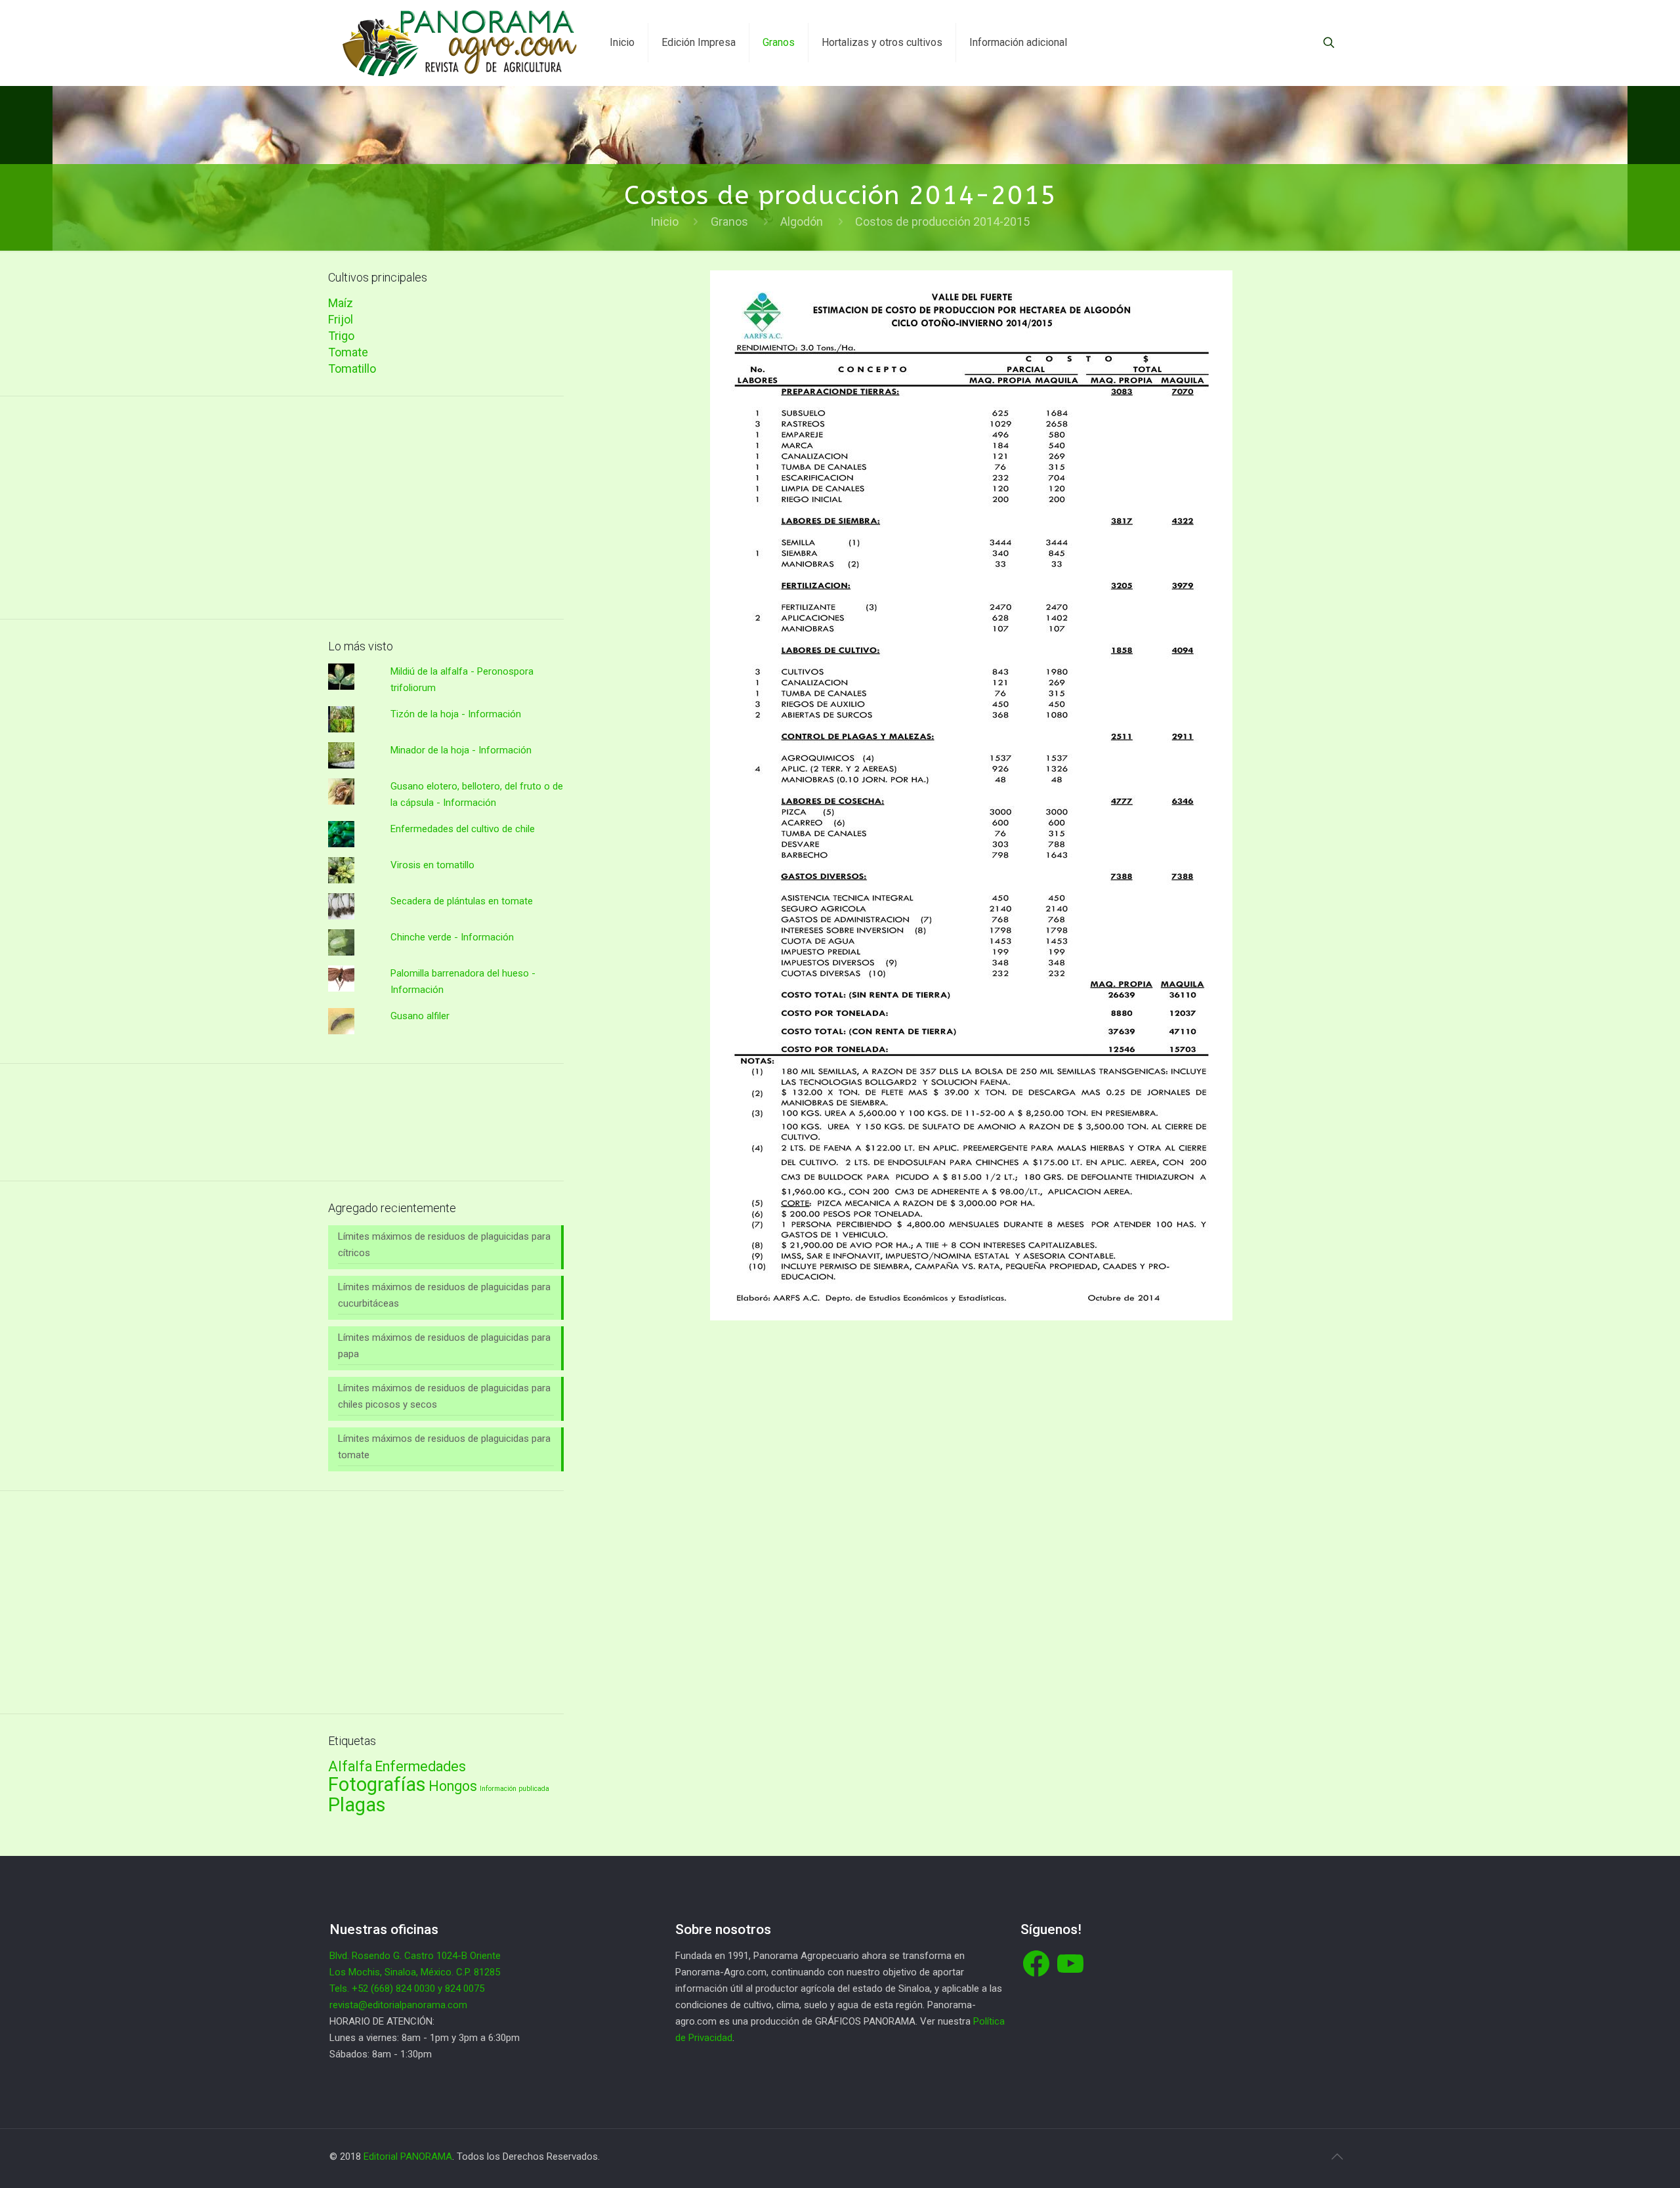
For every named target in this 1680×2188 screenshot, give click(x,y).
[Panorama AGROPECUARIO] (460, 43)
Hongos (453, 1786)
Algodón (802, 221)
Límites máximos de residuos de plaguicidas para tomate (444, 1447)
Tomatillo (352, 368)
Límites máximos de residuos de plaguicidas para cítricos (444, 1245)
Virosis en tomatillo (432, 865)
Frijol (341, 319)
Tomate (348, 352)
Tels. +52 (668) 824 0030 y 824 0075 (407, 1988)
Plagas (357, 1805)
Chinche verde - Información (452, 937)
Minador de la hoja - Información (461, 750)
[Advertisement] (446, 508)
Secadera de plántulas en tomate (462, 901)
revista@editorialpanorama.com (398, 2005)
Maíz (341, 303)
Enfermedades (420, 1766)
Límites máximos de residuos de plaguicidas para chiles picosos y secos (444, 1396)
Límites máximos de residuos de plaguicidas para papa (444, 1346)
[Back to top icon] (1337, 2156)
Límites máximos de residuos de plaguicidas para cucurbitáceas (444, 1295)
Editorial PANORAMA (408, 2156)
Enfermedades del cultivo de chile (463, 829)
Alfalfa (350, 1766)
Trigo (341, 336)
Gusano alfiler (420, 1016)
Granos (729, 221)
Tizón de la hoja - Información (456, 714)
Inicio (664, 221)
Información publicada (514, 1789)
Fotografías (377, 1784)
